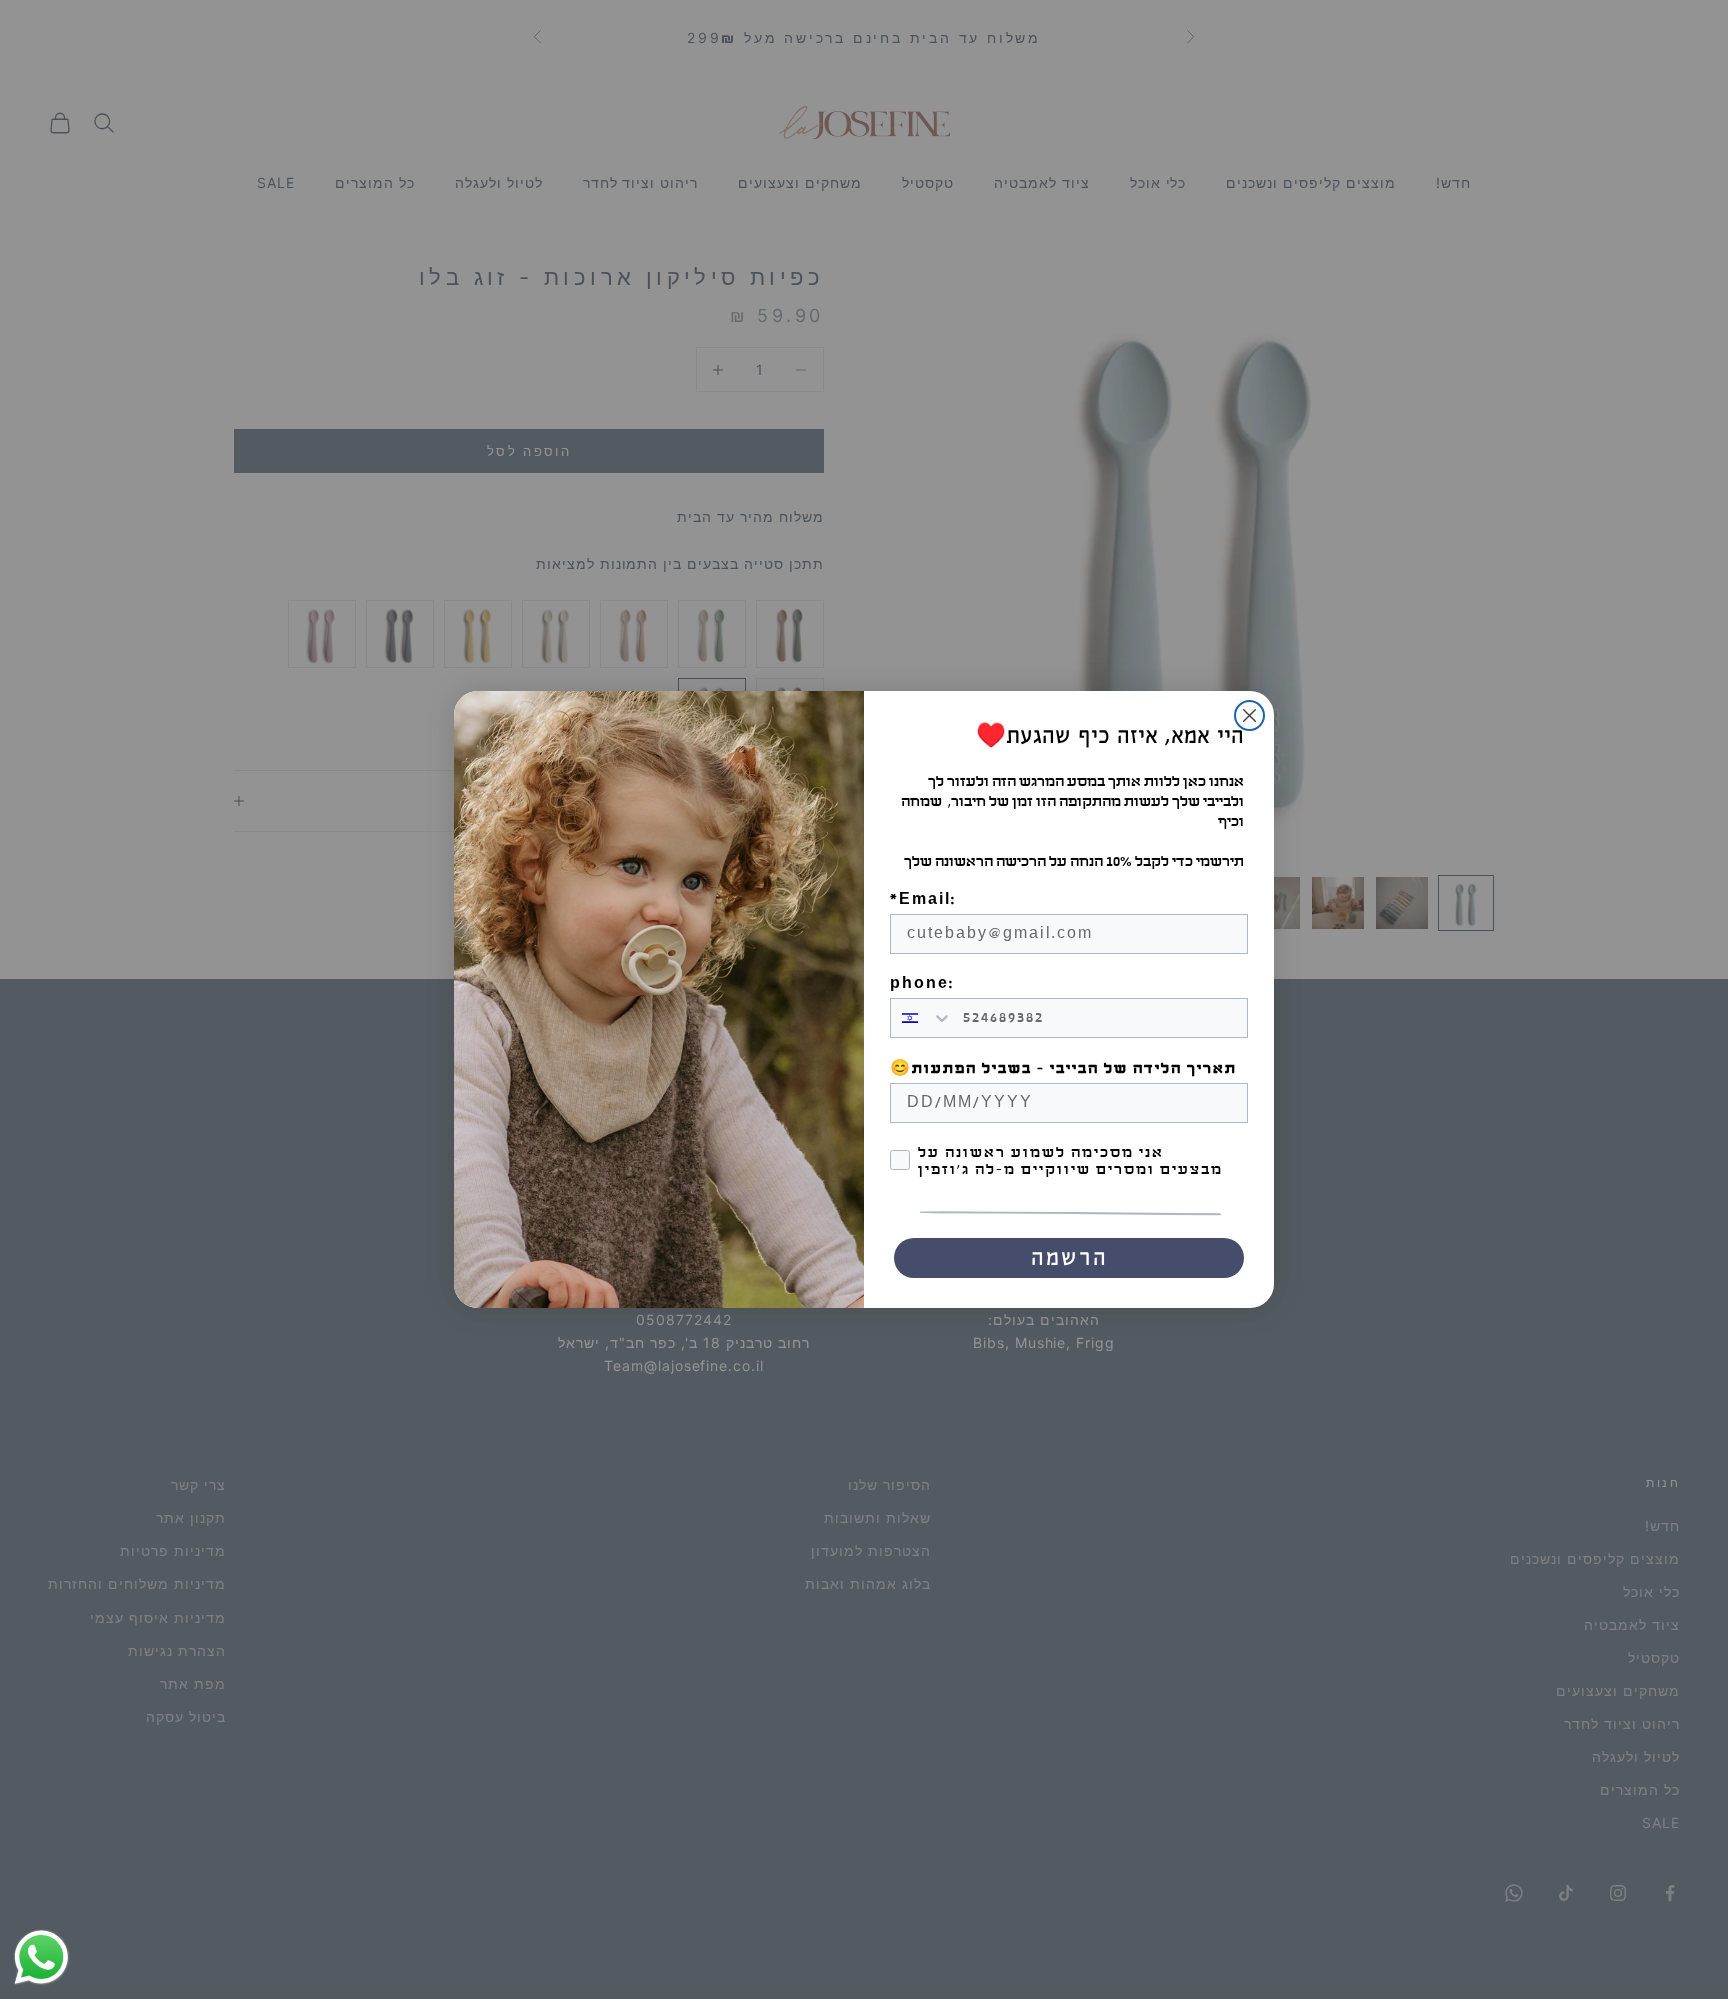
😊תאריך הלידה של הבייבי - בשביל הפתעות (1063, 1068)
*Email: (923, 899)
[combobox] (922, 1018)
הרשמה (1069, 1258)
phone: (922, 983)
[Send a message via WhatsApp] (41, 1957)
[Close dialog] (1249, 715)
